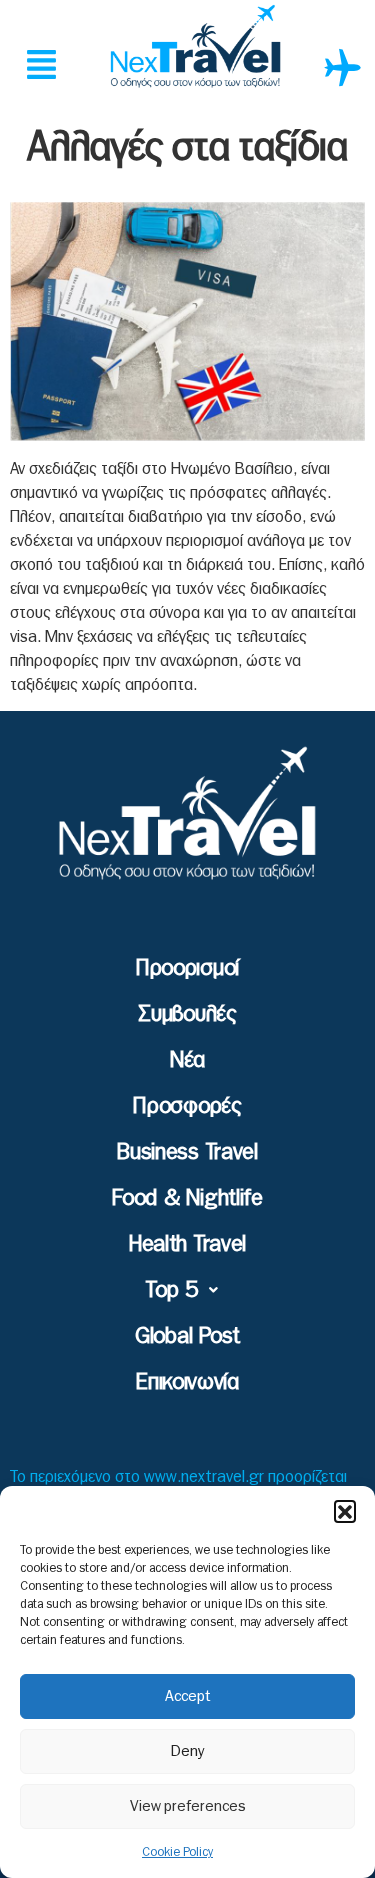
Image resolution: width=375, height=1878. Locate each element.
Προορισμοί (187, 968)
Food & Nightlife (187, 1198)
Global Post (187, 1336)
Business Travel (187, 1152)
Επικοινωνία (187, 1382)
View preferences (188, 1806)
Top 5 (172, 1290)
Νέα (187, 1060)
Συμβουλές (187, 1014)
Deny (188, 1751)
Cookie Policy (177, 1852)
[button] (345, 1511)
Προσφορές (187, 1106)
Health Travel (187, 1244)
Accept (187, 1696)
